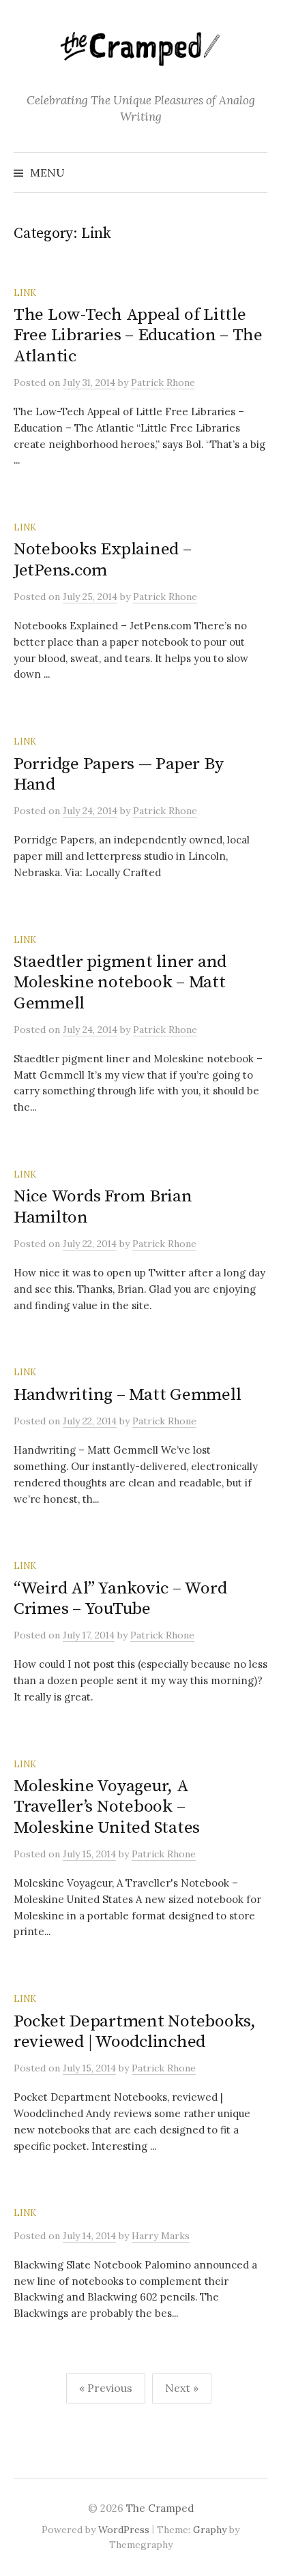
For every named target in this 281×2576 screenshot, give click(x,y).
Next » (182, 2388)
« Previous (106, 2388)
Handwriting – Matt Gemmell (127, 1395)
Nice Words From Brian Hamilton (103, 1207)
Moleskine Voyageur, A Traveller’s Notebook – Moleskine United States (107, 1807)
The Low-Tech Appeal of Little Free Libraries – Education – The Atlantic (138, 335)
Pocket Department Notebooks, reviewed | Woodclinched (135, 2032)
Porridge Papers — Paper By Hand (118, 774)
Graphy (210, 2530)
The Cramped (160, 2508)
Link (25, 293)
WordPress (124, 2530)
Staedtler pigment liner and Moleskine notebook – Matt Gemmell (120, 982)
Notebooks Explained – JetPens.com (103, 559)
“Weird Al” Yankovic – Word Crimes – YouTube (120, 1599)
